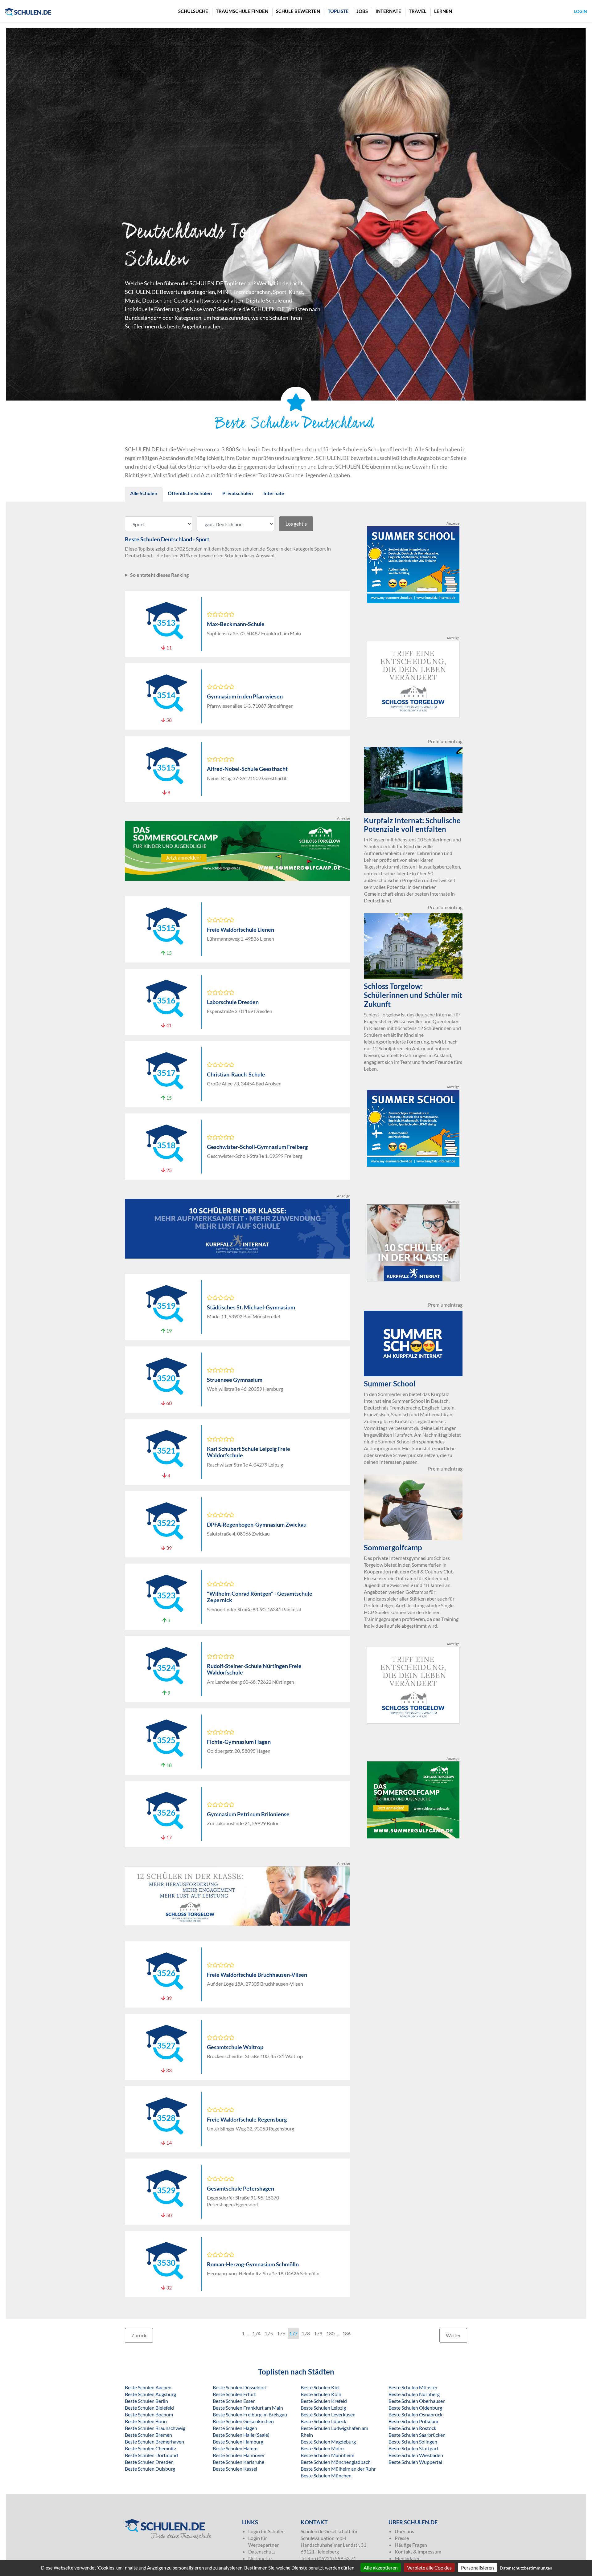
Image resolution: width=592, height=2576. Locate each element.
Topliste (338, 11)
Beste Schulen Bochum (149, 2414)
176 (281, 2333)
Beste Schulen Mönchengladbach (336, 2462)
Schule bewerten (298, 11)
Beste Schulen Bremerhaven (154, 2442)
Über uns (404, 2531)
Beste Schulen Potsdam (413, 2421)
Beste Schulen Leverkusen (328, 2414)
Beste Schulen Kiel (320, 2387)
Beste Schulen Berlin (146, 2401)
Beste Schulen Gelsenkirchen (243, 2421)
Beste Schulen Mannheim (327, 2455)
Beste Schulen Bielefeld (149, 2408)
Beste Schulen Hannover (239, 2455)
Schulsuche (193, 11)
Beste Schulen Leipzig (323, 2408)
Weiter (453, 2335)
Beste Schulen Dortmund (151, 2455)
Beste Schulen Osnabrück (415, 2414)
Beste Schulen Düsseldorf (240, 2387)
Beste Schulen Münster (413, 2387)
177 (293, 2333)
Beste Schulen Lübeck (323, 2421)
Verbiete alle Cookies (429, 2568)
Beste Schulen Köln (321, 2394)
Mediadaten (408, 2558)
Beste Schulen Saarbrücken (417, 2435)
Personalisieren (477, 2568)
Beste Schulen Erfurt (234, 2394)
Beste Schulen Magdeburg (328, 2442)
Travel (418, 11)
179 (318, 2333)
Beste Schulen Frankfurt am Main (248, 2408)
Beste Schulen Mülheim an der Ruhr (338, 2469)
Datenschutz (262, 2552)
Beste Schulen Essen (234, 2401)
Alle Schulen (144, 493)
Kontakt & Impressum (418, 2552)
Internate (388, 11)
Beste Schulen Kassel (235, 2469)
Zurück (139, 2335)
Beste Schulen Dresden (149, 2462)
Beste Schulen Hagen (235, 2428)
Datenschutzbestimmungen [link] (526, 2568)
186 (346, 2333)
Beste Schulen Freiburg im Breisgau (250, 2414)
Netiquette (260, 2558)
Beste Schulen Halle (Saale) (241, 2435)
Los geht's (296, 524)
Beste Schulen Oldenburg (415, 2408)
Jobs (362, 11)
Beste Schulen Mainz (323, 2448)
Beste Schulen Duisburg (150, 2469)
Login (581, 11)
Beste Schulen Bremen (148, 2435)
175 (269, 2333)
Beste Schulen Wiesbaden (416, 2455)
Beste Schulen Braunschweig (155, 2428)
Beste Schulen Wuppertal (415, 2462)
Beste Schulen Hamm (235, 2448)
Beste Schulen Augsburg (150, 2394)
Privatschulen (238, 493)
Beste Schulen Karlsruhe (238, 2462)
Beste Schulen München (326, 2475)
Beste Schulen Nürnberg (414, 2394)
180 (330, 2333)
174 (256, 2333)
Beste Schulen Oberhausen (417, 2401)
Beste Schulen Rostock (412, 2428)
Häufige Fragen (411, 2545)
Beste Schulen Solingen (413, 2442)
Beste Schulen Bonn (146, 2421)
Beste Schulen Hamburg (238, 2442)
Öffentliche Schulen (190, 493)
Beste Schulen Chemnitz (150, 2448)
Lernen (443, 11)
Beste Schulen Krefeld (324, 2401)
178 (306, 2333)
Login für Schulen (266, 2531)
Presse (402, 2538)
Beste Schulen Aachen (148, 2387)
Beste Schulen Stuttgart (413, 2448)
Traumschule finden (242, 11)
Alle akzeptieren (381, 2568)
